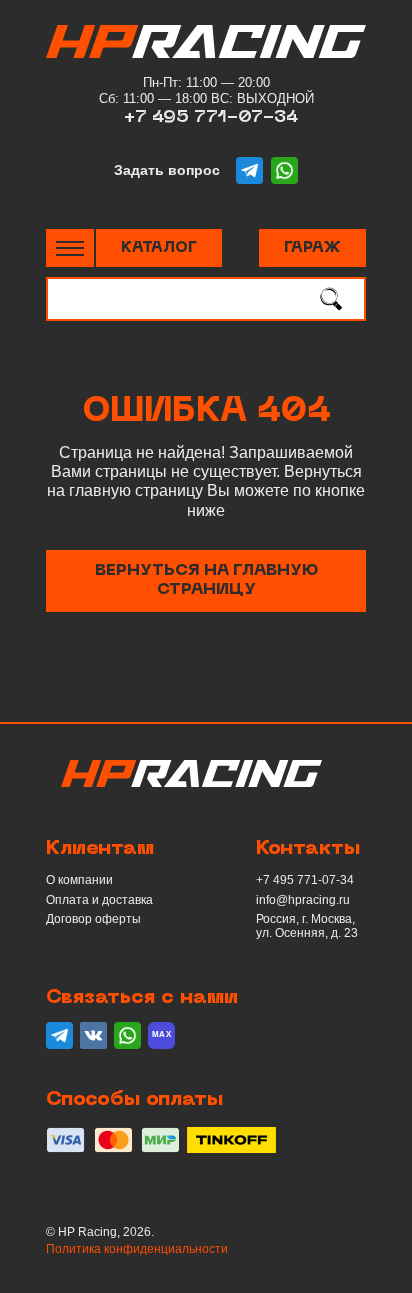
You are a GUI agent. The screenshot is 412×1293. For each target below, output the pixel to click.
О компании (79, 880)
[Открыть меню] (70, 248)
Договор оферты (93, 919)
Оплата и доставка (99, 900)
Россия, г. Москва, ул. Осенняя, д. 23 (307, 926)
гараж (312, 248)
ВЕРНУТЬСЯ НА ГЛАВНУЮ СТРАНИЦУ (206, 580)
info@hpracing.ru (303, 900)
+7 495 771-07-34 (211, 117)
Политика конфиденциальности (137, 1249)
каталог (159, 248)
